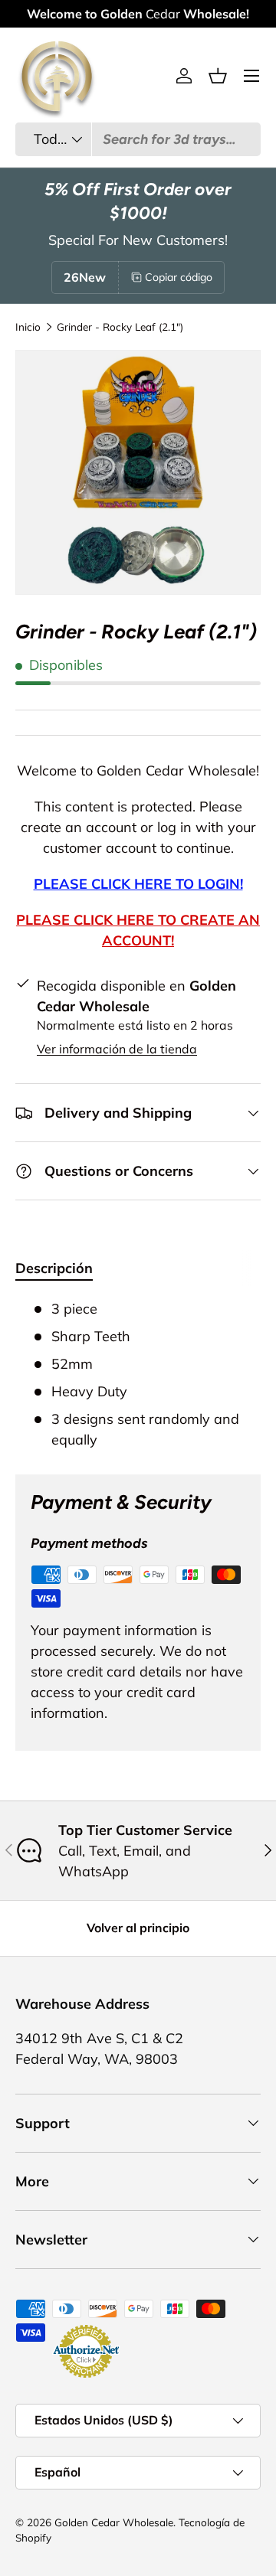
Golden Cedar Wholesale (114, 2522)
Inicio (28, 327)
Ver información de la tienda (117, 1049)
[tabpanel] (138, 1374)
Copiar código (179, 277)
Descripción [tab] (54, 1268)
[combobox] (138, 139)
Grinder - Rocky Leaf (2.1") (120, 327)
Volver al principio (138, 1928)
